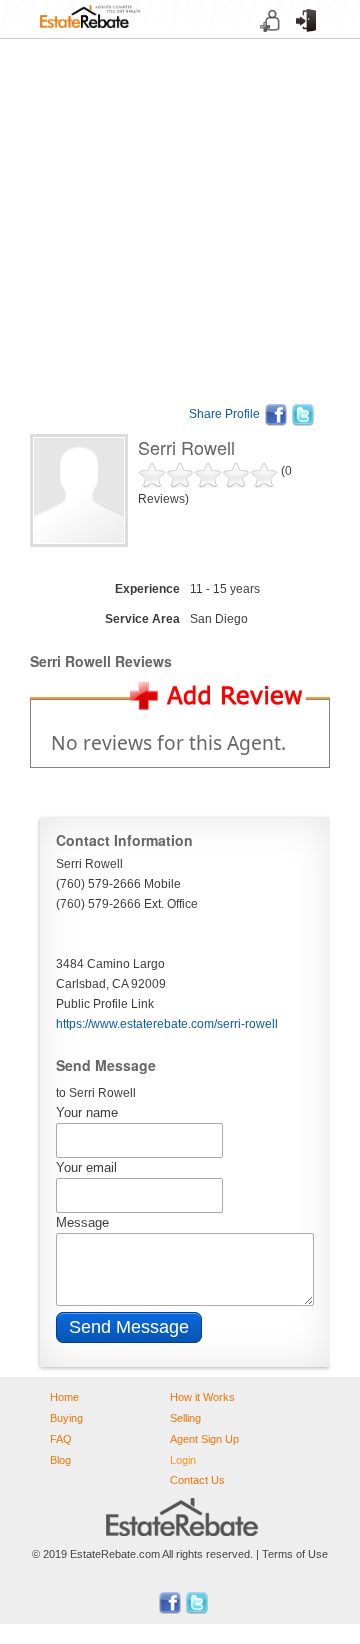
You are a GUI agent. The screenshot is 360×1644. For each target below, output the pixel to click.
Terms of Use (295, 1554)
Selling (185, 1418)
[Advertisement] (180, 219)
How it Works (202, 1397)
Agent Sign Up (204, 1439)
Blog (60, 1460)
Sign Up (264, 39)
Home (64, 1397)
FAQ (61, 1439)
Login (299, 39)
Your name (87, 1112)
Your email (86, 1167)
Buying (66, 1418)
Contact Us (197, 1480)
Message (82, 1222)
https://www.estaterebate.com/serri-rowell (167, 1024)
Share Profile (224, 414)
